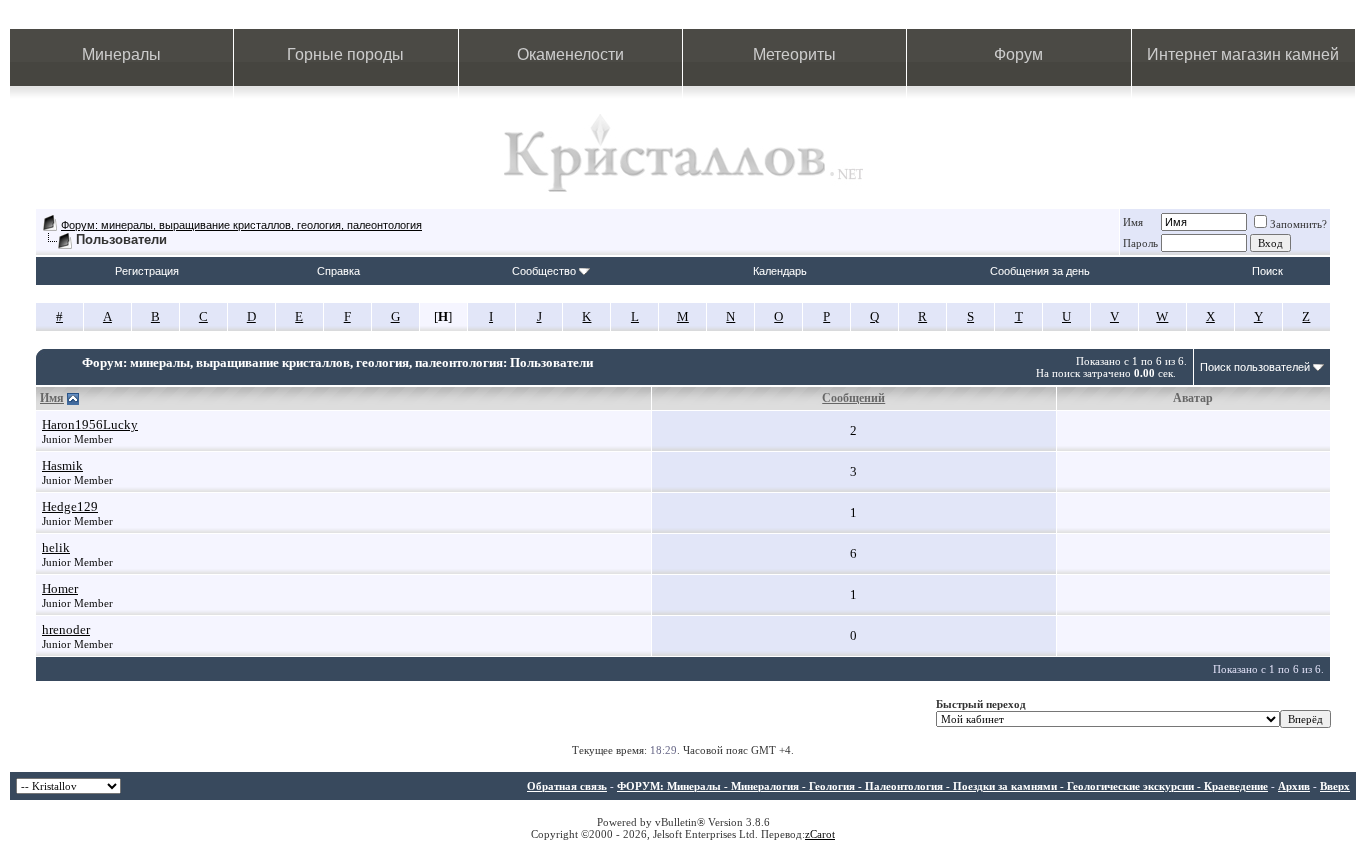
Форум (1018, 54)
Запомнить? (1298, 224)
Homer (60, 588)
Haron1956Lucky (90, 424)
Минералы (121, 54)
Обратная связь (567, 786)
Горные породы (345, 54)
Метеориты (794, 54)
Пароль (1140, 243)
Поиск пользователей (1255, 367)
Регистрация (147, 271)
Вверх (1335, 786)
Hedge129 (70, 506)
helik (56, 547)
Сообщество (544, 271)
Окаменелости (570, 54)
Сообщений (853, 398)
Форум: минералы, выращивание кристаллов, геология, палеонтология (241, 225)
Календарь (780, 271)
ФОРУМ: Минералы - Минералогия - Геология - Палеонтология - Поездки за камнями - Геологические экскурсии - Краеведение (942, 786)
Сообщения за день (1040, 271)
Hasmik (62, 465)
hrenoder (66, 629)
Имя (1133, 222)
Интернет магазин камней (1243, 54)
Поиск (1267, 271)
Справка (338, 271)
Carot (822, 834)
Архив (1294, 786)
